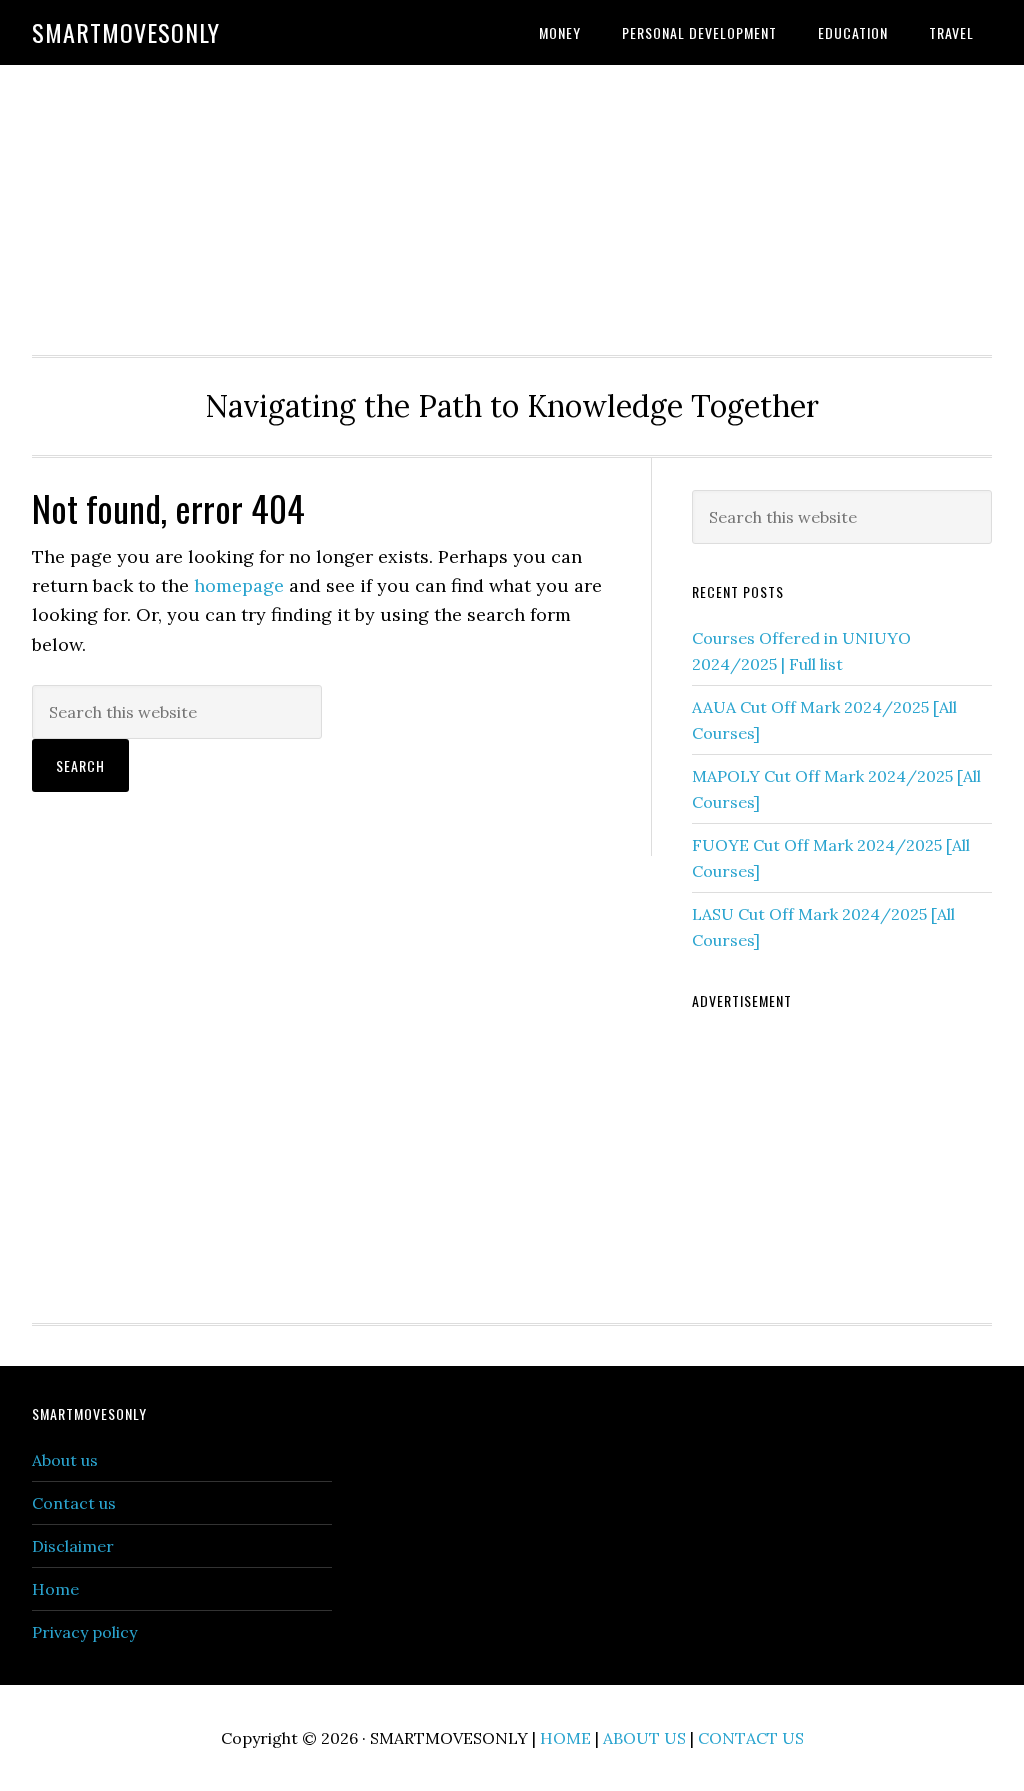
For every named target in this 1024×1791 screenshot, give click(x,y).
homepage (239, 585)
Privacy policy (84, 1632)
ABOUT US (644, 1738)
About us (65, 1460)
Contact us (74, 1503)
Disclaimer (73, 1546)
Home (55, 1589)
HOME (565, 1738)
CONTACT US (751, 1738)
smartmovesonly (126, 32)
